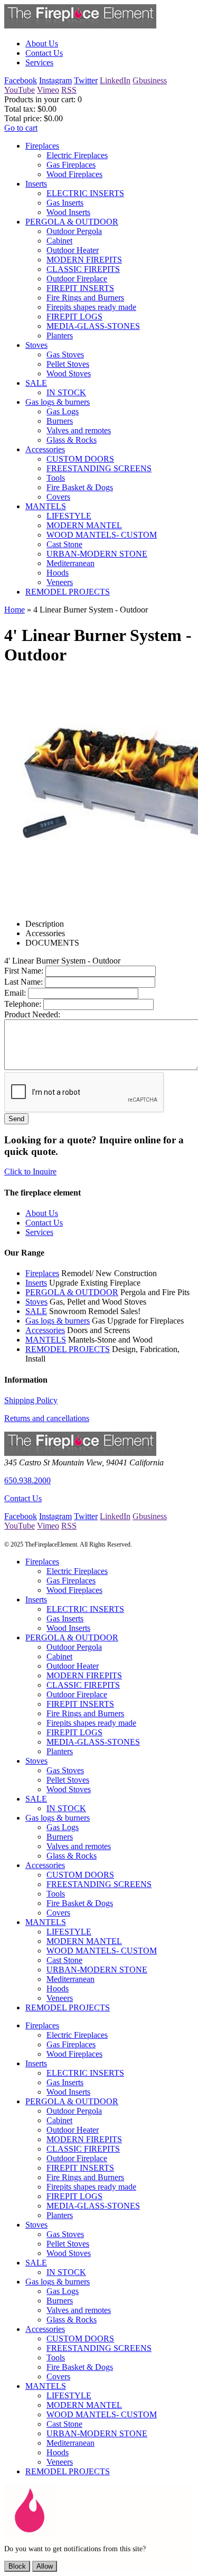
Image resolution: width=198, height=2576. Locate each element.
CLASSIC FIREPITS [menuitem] (83, 269)
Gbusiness (150, 80)
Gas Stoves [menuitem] (65, 354)
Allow (45, 2566)
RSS (69, 90)
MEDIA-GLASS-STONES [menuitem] (93, 326)
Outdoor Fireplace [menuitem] (77, 279)
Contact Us (23, 1498)
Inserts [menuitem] (36, 184)
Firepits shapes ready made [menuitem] (91, 307)
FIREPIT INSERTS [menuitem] (80, 288)
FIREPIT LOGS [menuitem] (74, 317)
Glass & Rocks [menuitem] (72, 440)
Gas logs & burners (58, 1321)
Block (17, 2566)
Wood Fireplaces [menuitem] (74, 174)
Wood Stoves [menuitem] (69, 373)
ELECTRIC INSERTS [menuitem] (85, 193)
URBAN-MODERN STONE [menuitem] (97, 554)
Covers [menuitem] (58, 497)
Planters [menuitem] (60, 336)
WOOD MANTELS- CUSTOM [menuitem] (102, 535)
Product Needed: (32, 1014)
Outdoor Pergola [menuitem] (74, 231)
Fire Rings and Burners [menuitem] (85, 298)
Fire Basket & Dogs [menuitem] (80, 487)
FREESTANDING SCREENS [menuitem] (99, 468)
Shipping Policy (31, 1400)
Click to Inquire (30, 1172)
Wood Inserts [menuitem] (68, 212)
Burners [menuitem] (60, 421)
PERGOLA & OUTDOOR (72, 1292)
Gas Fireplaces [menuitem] (71, 165)
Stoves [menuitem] (36, 345)
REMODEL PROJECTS (68, 1349)
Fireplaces (42, 1273)
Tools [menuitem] (56, 478)
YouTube (20, 90)
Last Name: (23, 982)
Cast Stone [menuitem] (64, 544)
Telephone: (23, 1004)
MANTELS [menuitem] (46, 506)
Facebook (21, 80)
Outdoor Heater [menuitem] (73, 250)
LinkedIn (115, 80)
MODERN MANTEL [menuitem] (84, 525)
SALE (36, 1311)
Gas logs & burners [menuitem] (58, 402)
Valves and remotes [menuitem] (79, 430)
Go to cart (21, 128)
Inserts (36, 1283)
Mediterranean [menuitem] (70, 563)
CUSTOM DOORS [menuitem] (80, 459)
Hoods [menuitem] (58, 573)
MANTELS (46, 1340)
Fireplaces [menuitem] (42, 146)
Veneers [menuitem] (60, 582)
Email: (15, 993)
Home (15, 610)
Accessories (45, 1330)
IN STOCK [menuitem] (66, 392)
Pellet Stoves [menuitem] (68, 364)
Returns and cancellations (47, 1418)
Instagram (55, 80)
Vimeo (48, 90)
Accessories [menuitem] (45, 449)
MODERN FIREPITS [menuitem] (84, 260)
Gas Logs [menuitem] (63, 411)
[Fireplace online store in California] (80, 26)
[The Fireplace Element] (80, 1453)
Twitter (86, 80)
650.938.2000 (27, 1480)
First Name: (24, 971)
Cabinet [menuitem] (59, 241)
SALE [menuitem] (36, 383)
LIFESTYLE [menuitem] (69, 516)
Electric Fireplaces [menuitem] (77, 155)
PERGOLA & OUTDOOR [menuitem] (72, 222)
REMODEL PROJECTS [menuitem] (68, 592)
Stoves (36, 1302)
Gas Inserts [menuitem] (65, 203)
